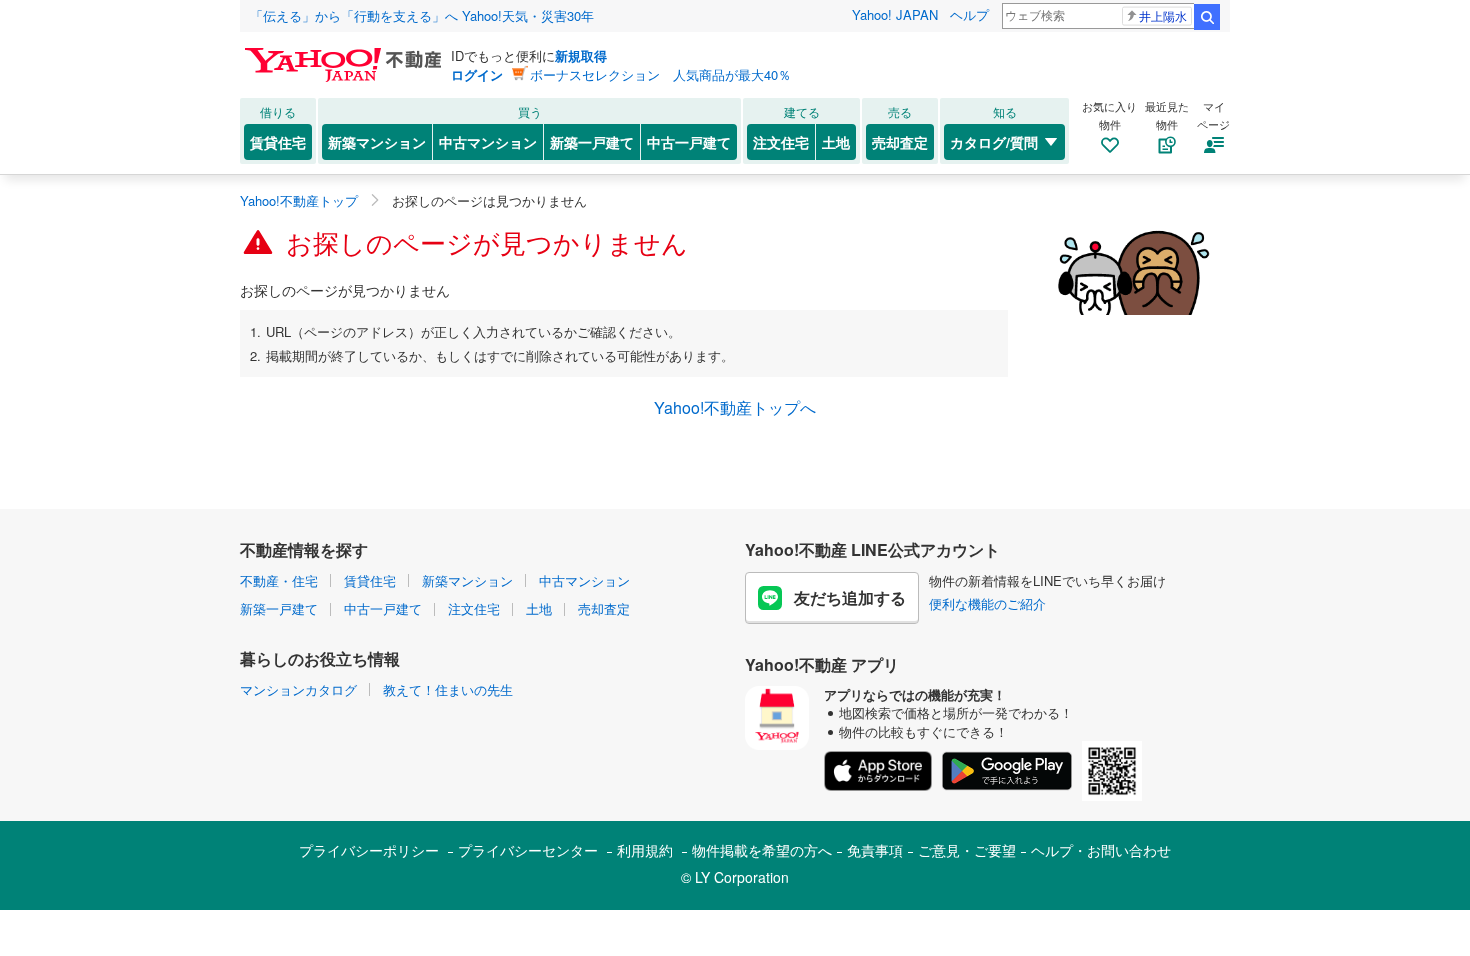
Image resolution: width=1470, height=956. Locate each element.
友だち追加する (850, 597)
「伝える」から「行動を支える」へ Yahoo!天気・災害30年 (422, 15)
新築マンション (377, 142)
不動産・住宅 (279, 580)
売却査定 (900, 142)
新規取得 (581, 55)
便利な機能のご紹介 (987, 603)
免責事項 (875, 850)
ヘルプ (969, 14)
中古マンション (488, 142)
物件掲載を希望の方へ (762, 850)
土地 (836, 142)
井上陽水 (1163, 15)
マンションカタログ (298, 689)
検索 (1207, 17)
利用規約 (645, 850)
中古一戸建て (689, 142)
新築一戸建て (592, 142)
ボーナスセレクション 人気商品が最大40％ (660, 74)
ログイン (477, 74)
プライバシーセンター (528, 850)
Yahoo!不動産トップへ (735, 407)
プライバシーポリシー (369, 850)
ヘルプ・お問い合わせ (1101, 850)
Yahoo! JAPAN (895, 14)
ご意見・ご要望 (967, 850)
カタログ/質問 (994, 142)
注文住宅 (781, 142)
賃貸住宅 (278, 142)
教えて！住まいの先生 (448, 689)
